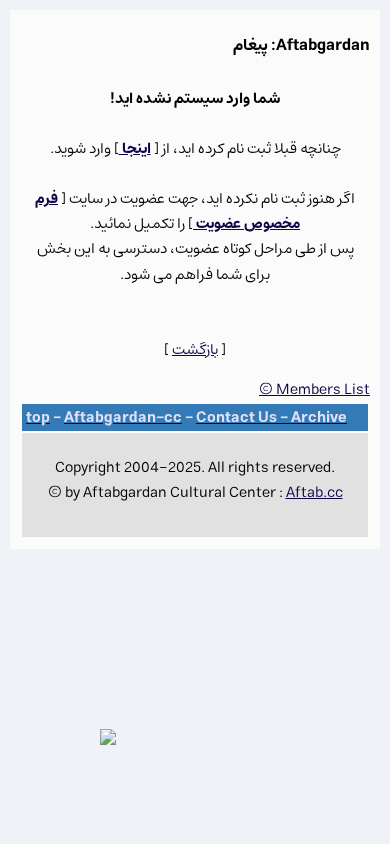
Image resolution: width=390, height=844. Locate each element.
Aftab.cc (314, 492)
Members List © (314, 389)
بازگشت (195, 349)
